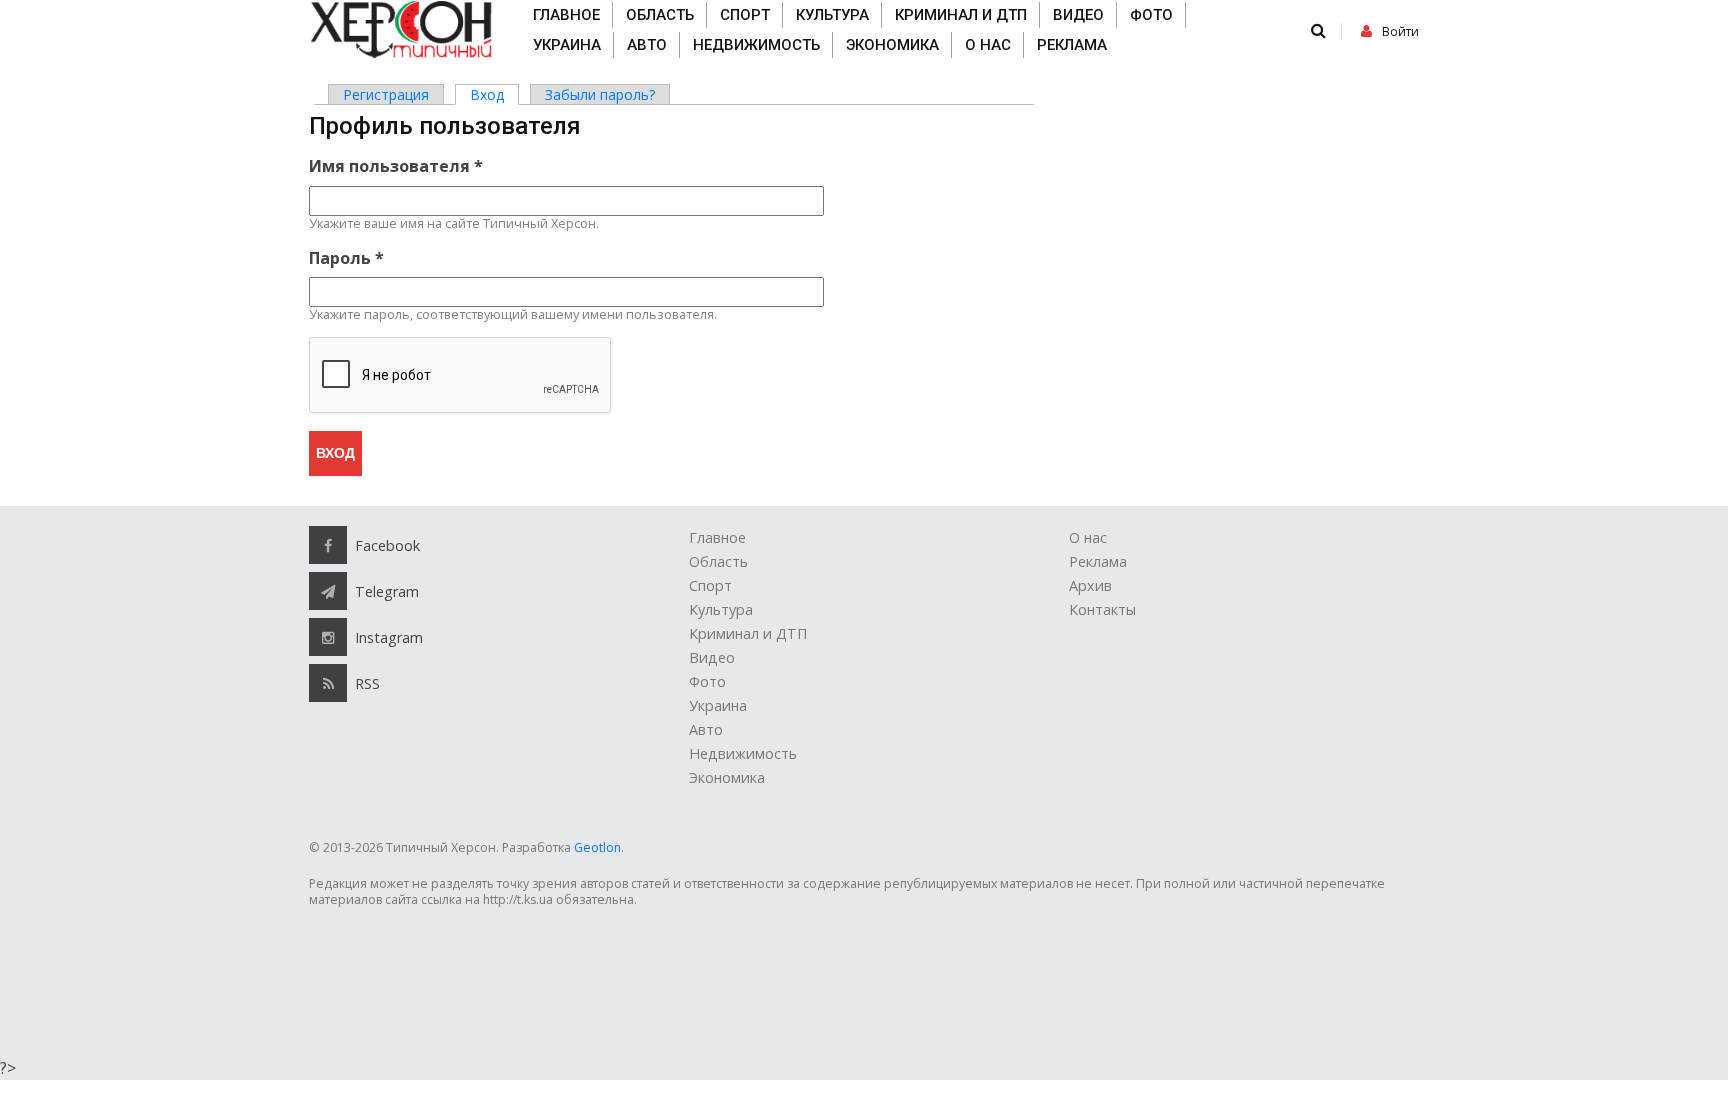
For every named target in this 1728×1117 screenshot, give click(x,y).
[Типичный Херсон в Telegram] (328, 591)
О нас (988, 45)
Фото (1151, 15)
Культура (832, 15)
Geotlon (597, 847)
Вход (494, 94)
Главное (566, 15)
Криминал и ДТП (961, 15)
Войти (1400, 31)
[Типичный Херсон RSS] (328, 683)
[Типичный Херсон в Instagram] (328, 637)
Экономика (892, 45)
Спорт (745, 15)
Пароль (346, 258)
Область (660, 15)
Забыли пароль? (600, 94)
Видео (1078, 15)
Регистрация (386, 94)
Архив (1090, 585)
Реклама (1072, 45)
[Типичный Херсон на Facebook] (328, 545)
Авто (647, 45)
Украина (567, 45)
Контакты (1102, 609)
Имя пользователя (396, 166)
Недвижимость (756, 45)
